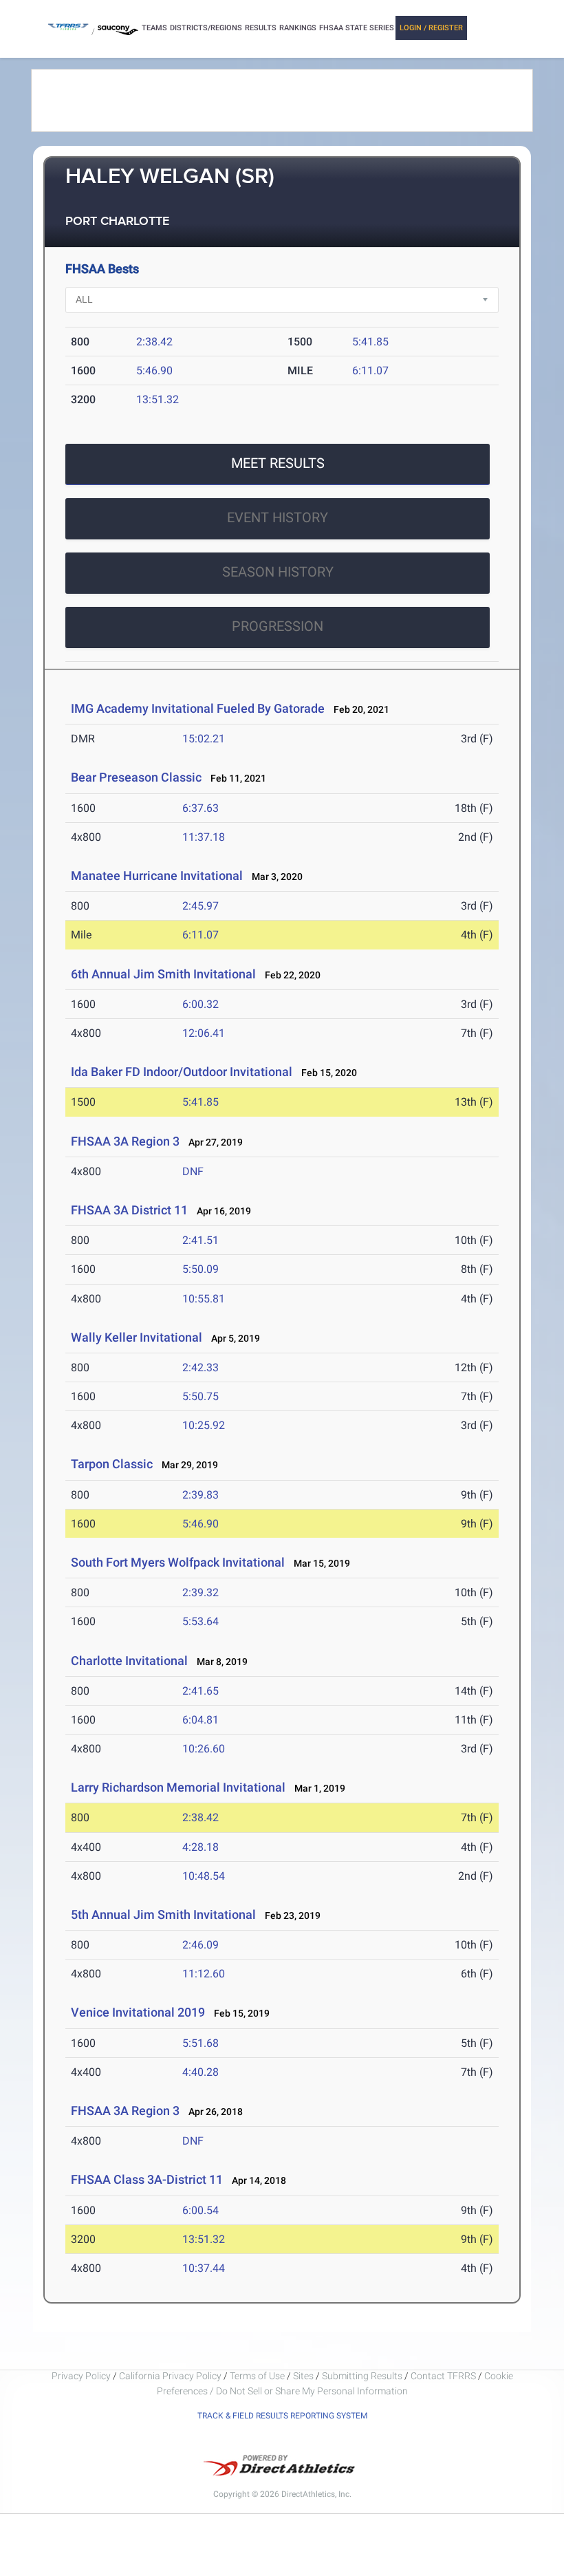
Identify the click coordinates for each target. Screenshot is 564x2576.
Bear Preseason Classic (136, 777)
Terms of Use (257, 2376)
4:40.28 (200, 2072)
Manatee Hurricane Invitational (157, 876)
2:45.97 (200, 906)
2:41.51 (200, 1240)
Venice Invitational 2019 (138, 2012)
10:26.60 (204, 1749)
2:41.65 (200, 1691)
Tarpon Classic (112, 1464)
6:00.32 (200, 1004)
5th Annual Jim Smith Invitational (163, 1914)
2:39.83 (200, 1495)
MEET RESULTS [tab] (278, 463)
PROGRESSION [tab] (278, 626)
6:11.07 (370, 371)
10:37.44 (204, 2268)
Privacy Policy (81, 2376)
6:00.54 (200, 2210)
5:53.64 (200, 1621)
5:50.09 (200, 1269)
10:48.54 (204, 1876)
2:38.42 (154, 342)
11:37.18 (204, 837)
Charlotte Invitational (129, 1661)
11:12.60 (204, 1974)
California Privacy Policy (170, 2376)
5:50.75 (200, 1396)
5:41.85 (370, 342)
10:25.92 (204, 1425)
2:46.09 (200, 1945)
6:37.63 (200, 808)
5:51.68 (200, 2043)
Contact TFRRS (444, 2376)
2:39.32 (200, 1592)
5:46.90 (154, 371)
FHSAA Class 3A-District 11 (147, 2179)
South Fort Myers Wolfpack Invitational (178, 1562)
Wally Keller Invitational (137, 1337)
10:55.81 (204, 1299)
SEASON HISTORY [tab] (278, 572)
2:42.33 (200, 1367)
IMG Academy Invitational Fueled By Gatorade (198, 708)
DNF (193, 1171)
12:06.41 (204, 1033)
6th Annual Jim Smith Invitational (163, 974)
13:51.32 (158, 399)
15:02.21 (204, 739)
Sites (303, 2376)
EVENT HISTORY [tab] (278, 517)
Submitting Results (362, 2376)
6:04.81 (200, 1720)
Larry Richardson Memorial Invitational (178, 1787)
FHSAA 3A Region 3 (125, 1141)
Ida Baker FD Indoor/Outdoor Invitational (182, 1072)
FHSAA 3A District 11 (129, 1210)
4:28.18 (200, 1847)
